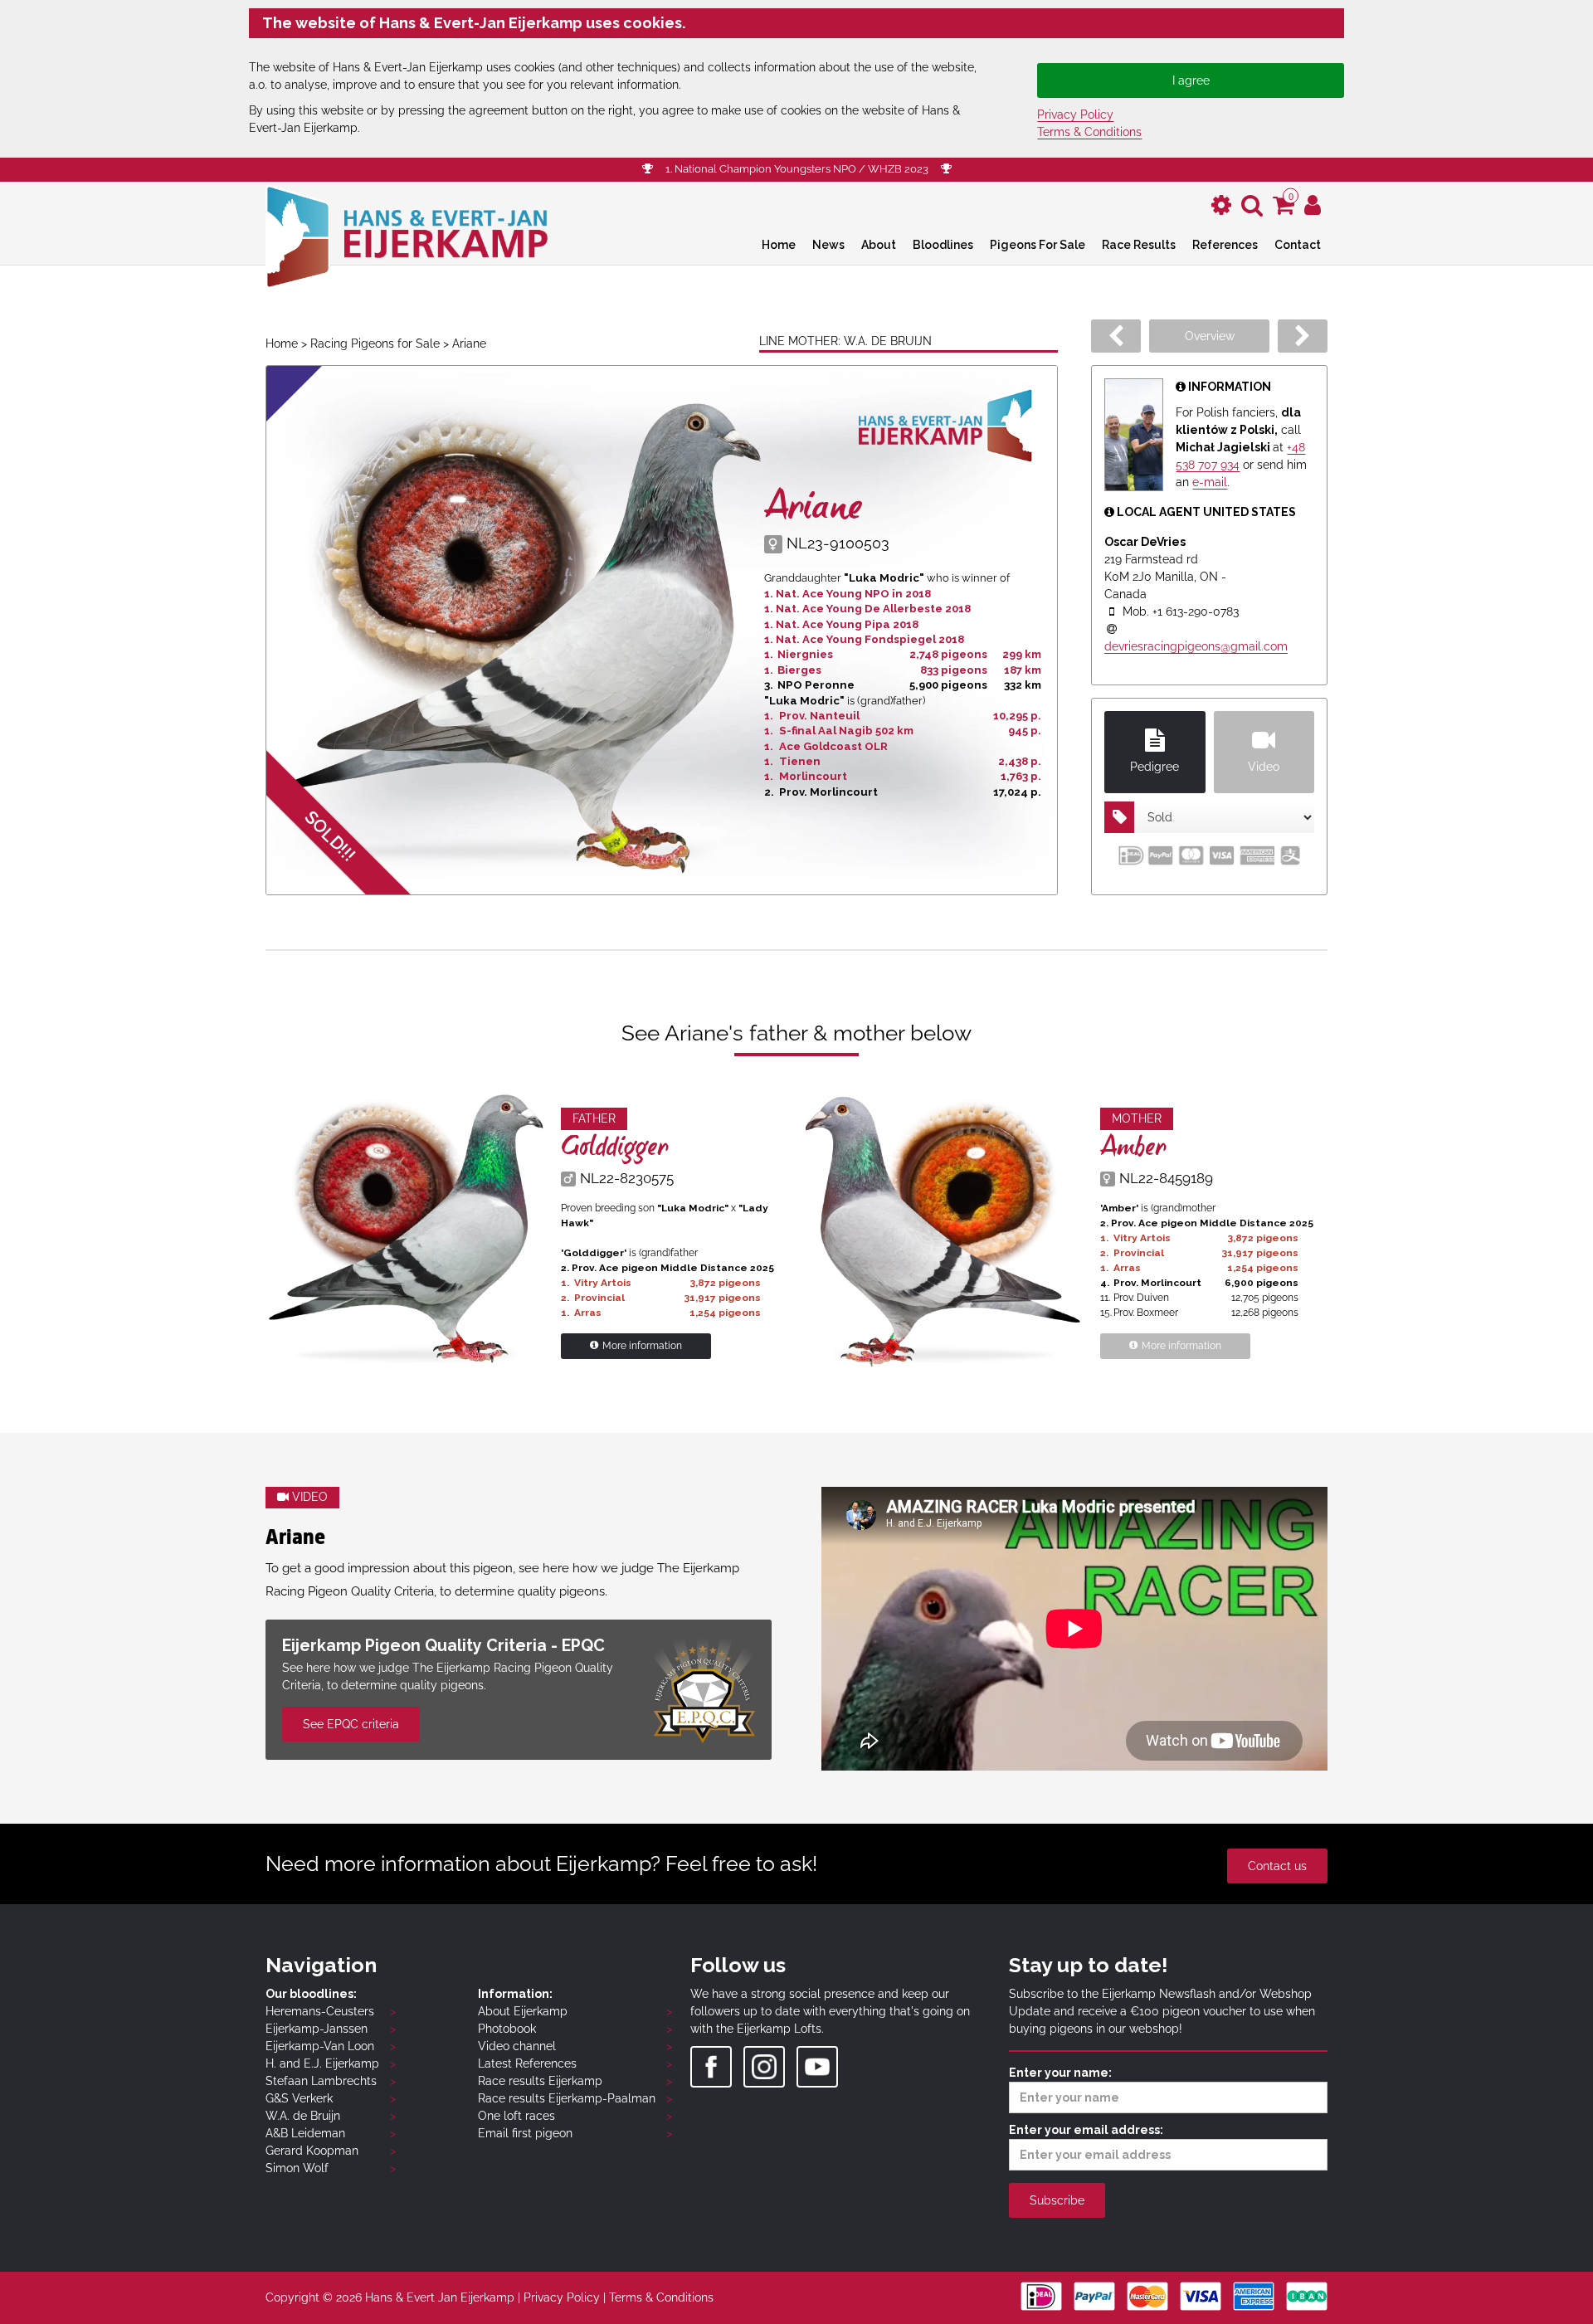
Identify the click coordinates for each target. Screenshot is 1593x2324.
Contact (1298, 245)
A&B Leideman (305, 2133)
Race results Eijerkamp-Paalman (567, 2098)
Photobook (507, 2029)
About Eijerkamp (523, 2011)
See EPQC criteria (351, 1724)
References (1225, 245)
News (828, 245)
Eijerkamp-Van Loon (320, 2046)
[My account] (1313, 205)
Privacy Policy (1075, 114)
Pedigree (1155, 767)
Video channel (517, 2046)
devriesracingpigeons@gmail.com (1196, 646)
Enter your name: (1060, 2073)
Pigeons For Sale (1038, 245)
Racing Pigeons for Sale (375, 343)
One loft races (516, 2116)
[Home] (407, 235)
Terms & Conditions (1089, 132)
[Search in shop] (1252, 205)
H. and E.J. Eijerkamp (322, 2063)
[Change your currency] (1221, 205)
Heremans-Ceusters (320, 2011)
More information (642, 1346)
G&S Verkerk (299, 2098)
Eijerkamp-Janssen (317, 2029)
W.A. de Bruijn (303, 2116)
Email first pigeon (525, 2133)
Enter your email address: (1086, 2130)
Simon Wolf (297, 2168)
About (879, 245)
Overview (1210, 336)
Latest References (527, 2063)
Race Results (1139, 245)
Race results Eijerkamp (540, 2081)
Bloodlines (943, 245)
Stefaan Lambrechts (321, 2081)
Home (779, 245)
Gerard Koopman (312, 2151)
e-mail (1210, 482)
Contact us (1277, 1866)
